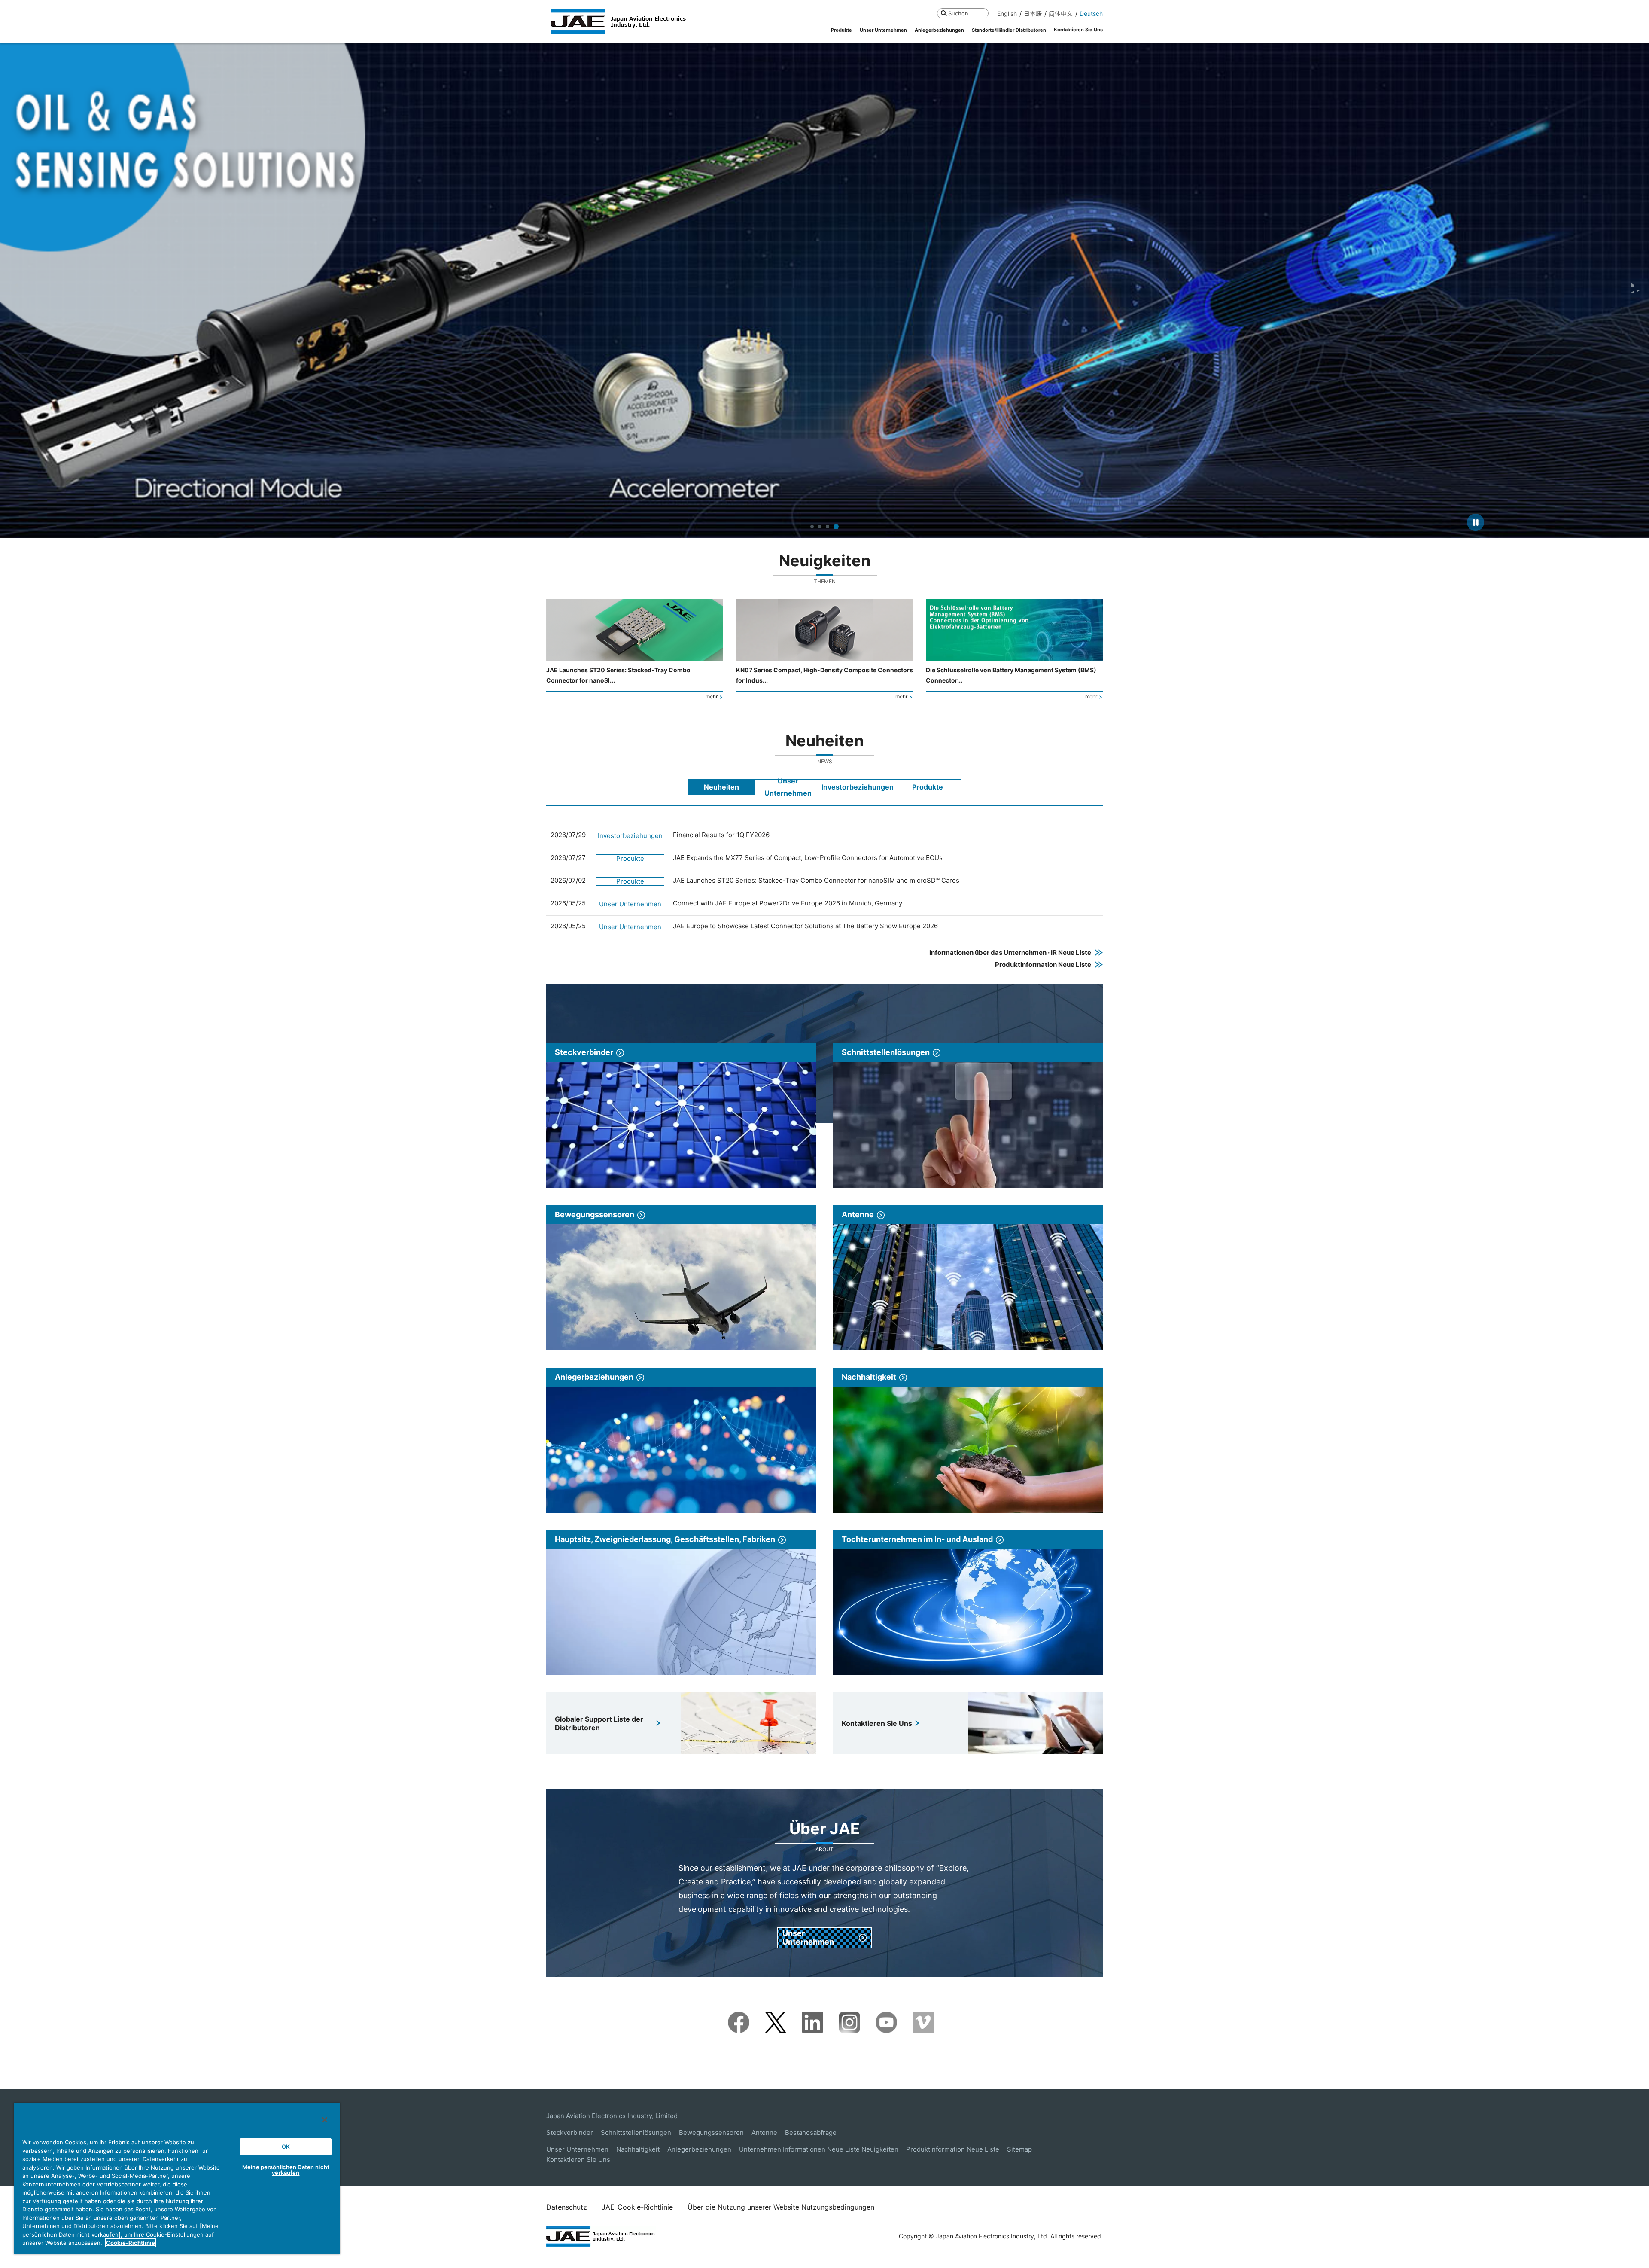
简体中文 (1061, 14)
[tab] (721, 787)
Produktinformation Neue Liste (953, 2149)
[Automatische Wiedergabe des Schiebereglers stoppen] (1476, 522)
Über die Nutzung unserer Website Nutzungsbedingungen (781, 2207)
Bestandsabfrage (811, 2132)
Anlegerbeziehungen (699, 2149)
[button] (14, 290)
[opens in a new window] (739, 2017)
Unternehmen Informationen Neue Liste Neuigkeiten (819, 2149)
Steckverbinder (570, 2132)
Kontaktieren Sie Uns (578, 2160)
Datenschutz (567, 2207)
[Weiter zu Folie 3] (829, 527)
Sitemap (1019, 2149)
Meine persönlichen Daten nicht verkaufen (286, 2170)
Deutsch (1091, 14)
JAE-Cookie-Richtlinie (637, 2207)
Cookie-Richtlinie (131, 2243)
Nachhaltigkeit (638, 2149)
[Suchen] (944, 13)
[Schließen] (325, 2120)
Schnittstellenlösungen (636, 2132)
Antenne (764, 2132)
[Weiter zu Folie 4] (837, 527)
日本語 (1033, 14)
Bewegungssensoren (711, 2132)
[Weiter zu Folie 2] (821, 527)
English (1007, 14)
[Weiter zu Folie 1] (812, 527)
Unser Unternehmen (577, 2149)
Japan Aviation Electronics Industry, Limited (612, 2116)
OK (286, 2146)
